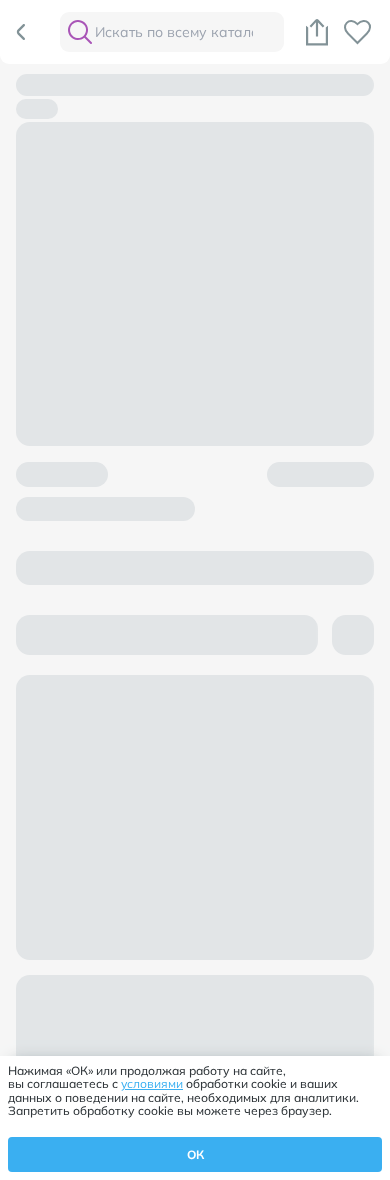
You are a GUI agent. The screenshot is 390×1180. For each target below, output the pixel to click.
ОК (195, 1154)
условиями (152, 1083)
